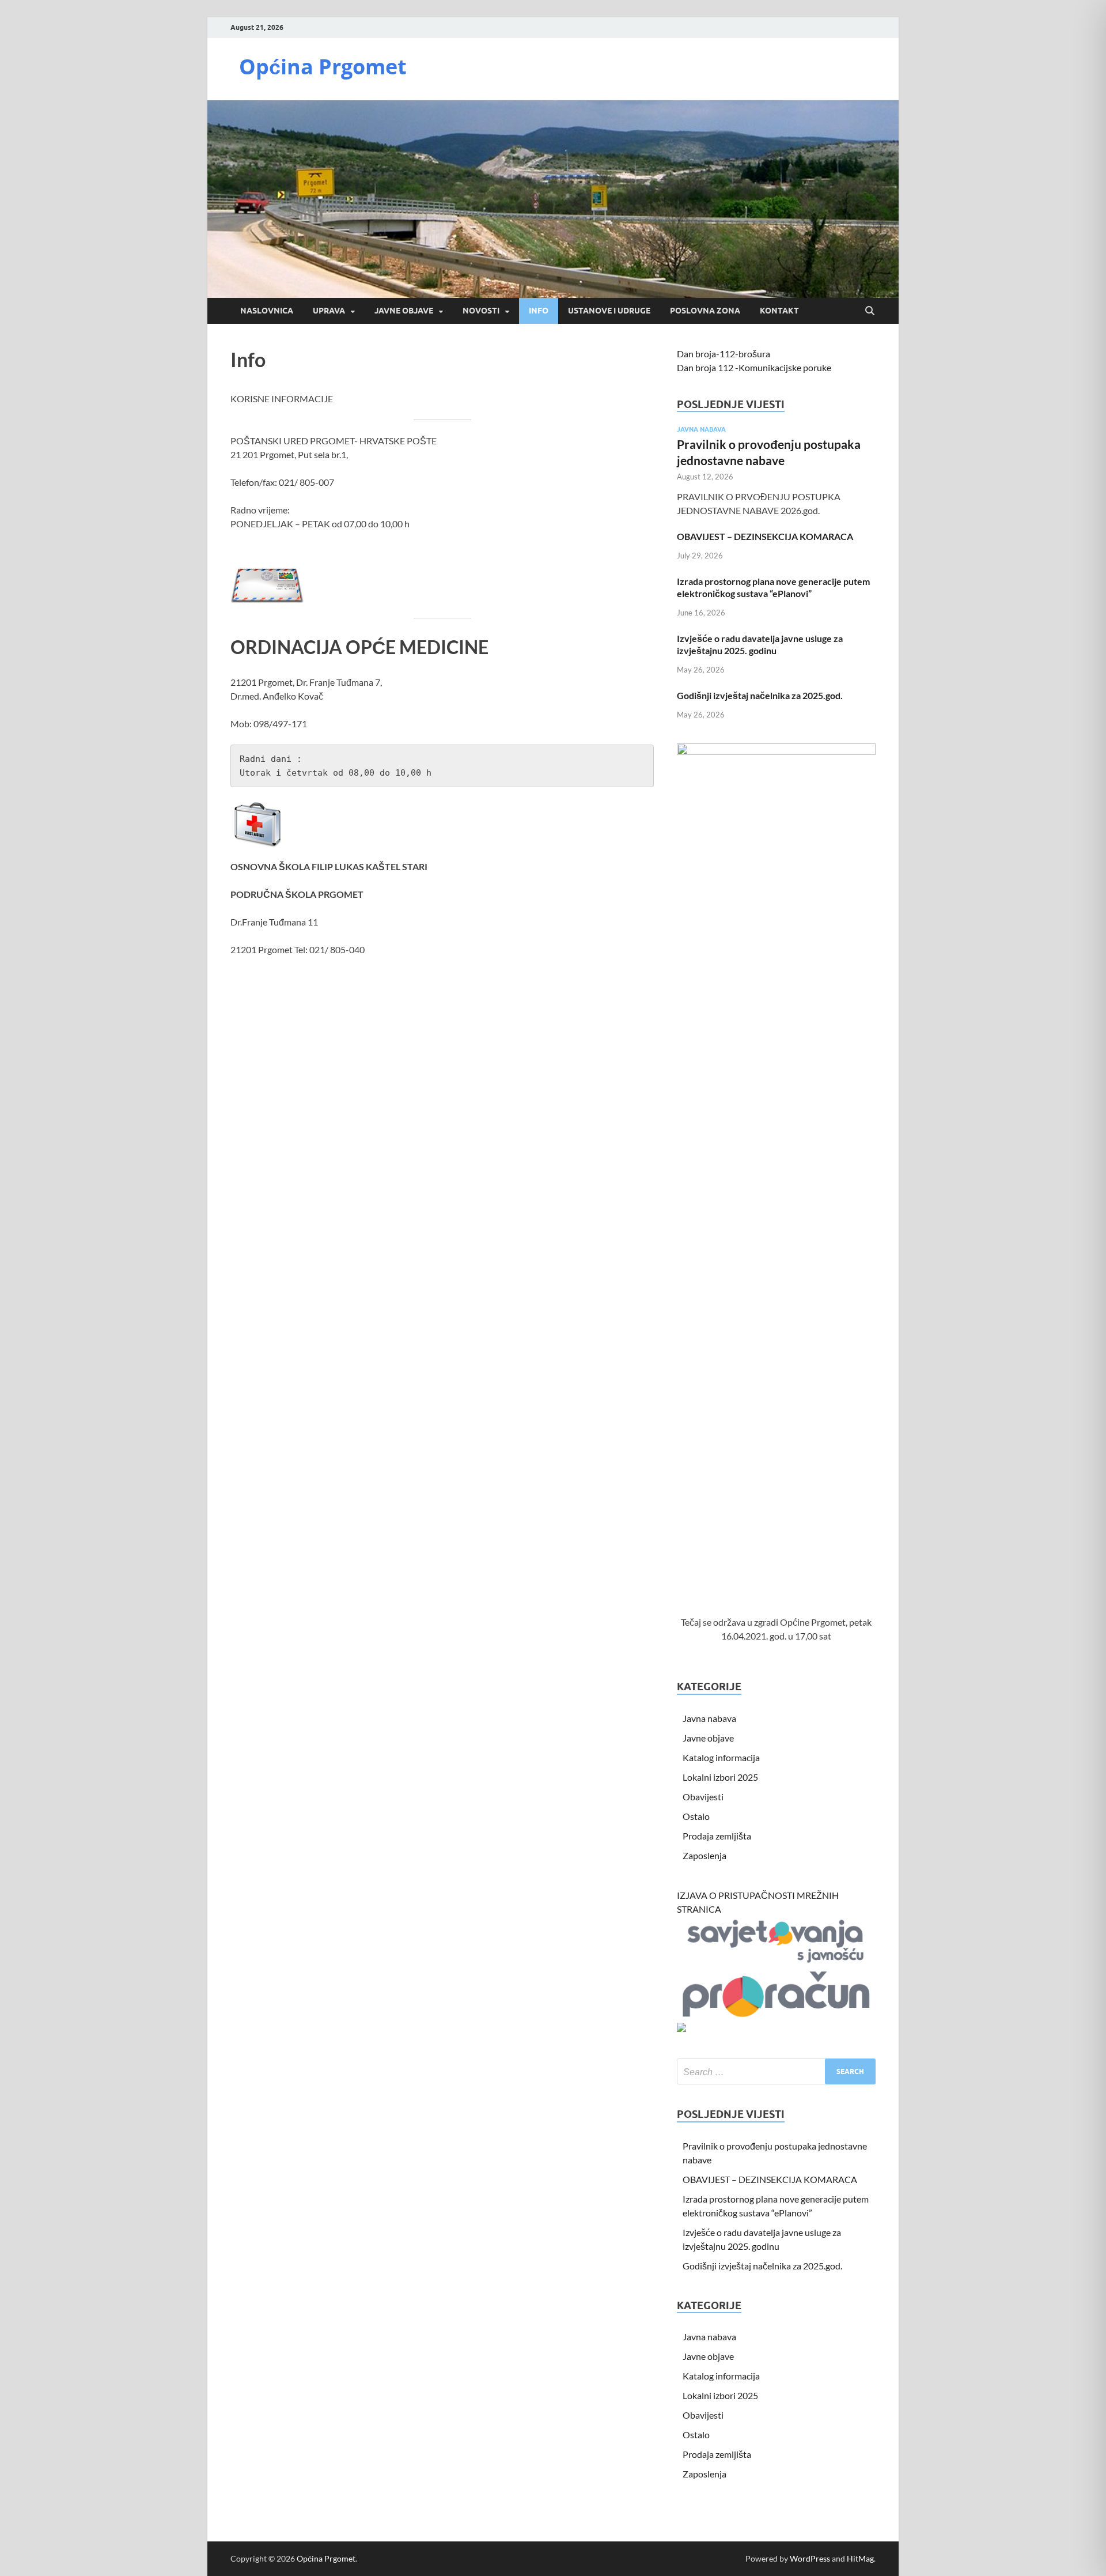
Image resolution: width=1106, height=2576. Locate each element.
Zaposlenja (704, 1855)
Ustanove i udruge (609, 311)
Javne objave (404, 311)
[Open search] (870, 311)
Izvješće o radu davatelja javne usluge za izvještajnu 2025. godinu (760, 644)
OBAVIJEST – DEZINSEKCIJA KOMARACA (765, 536)
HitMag (860, 2558)
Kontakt (779, 311)
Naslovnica (267, 311)
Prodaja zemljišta (717, 1836)
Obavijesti (703, 1797)
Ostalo (696, 1816)
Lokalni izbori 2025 (720, 1777)
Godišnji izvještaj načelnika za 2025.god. (760, 695)
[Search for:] (776, 2071)
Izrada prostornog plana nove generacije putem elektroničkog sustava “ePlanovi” (773, 587)
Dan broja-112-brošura (724, 354)
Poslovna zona (705, 311)
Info (539, 311)
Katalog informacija (721, 1757)
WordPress (810, 2558)
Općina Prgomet (323, 67)
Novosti (481, 311)
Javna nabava (701, 429)
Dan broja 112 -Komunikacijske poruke (754, 367)
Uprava (329, 311)
